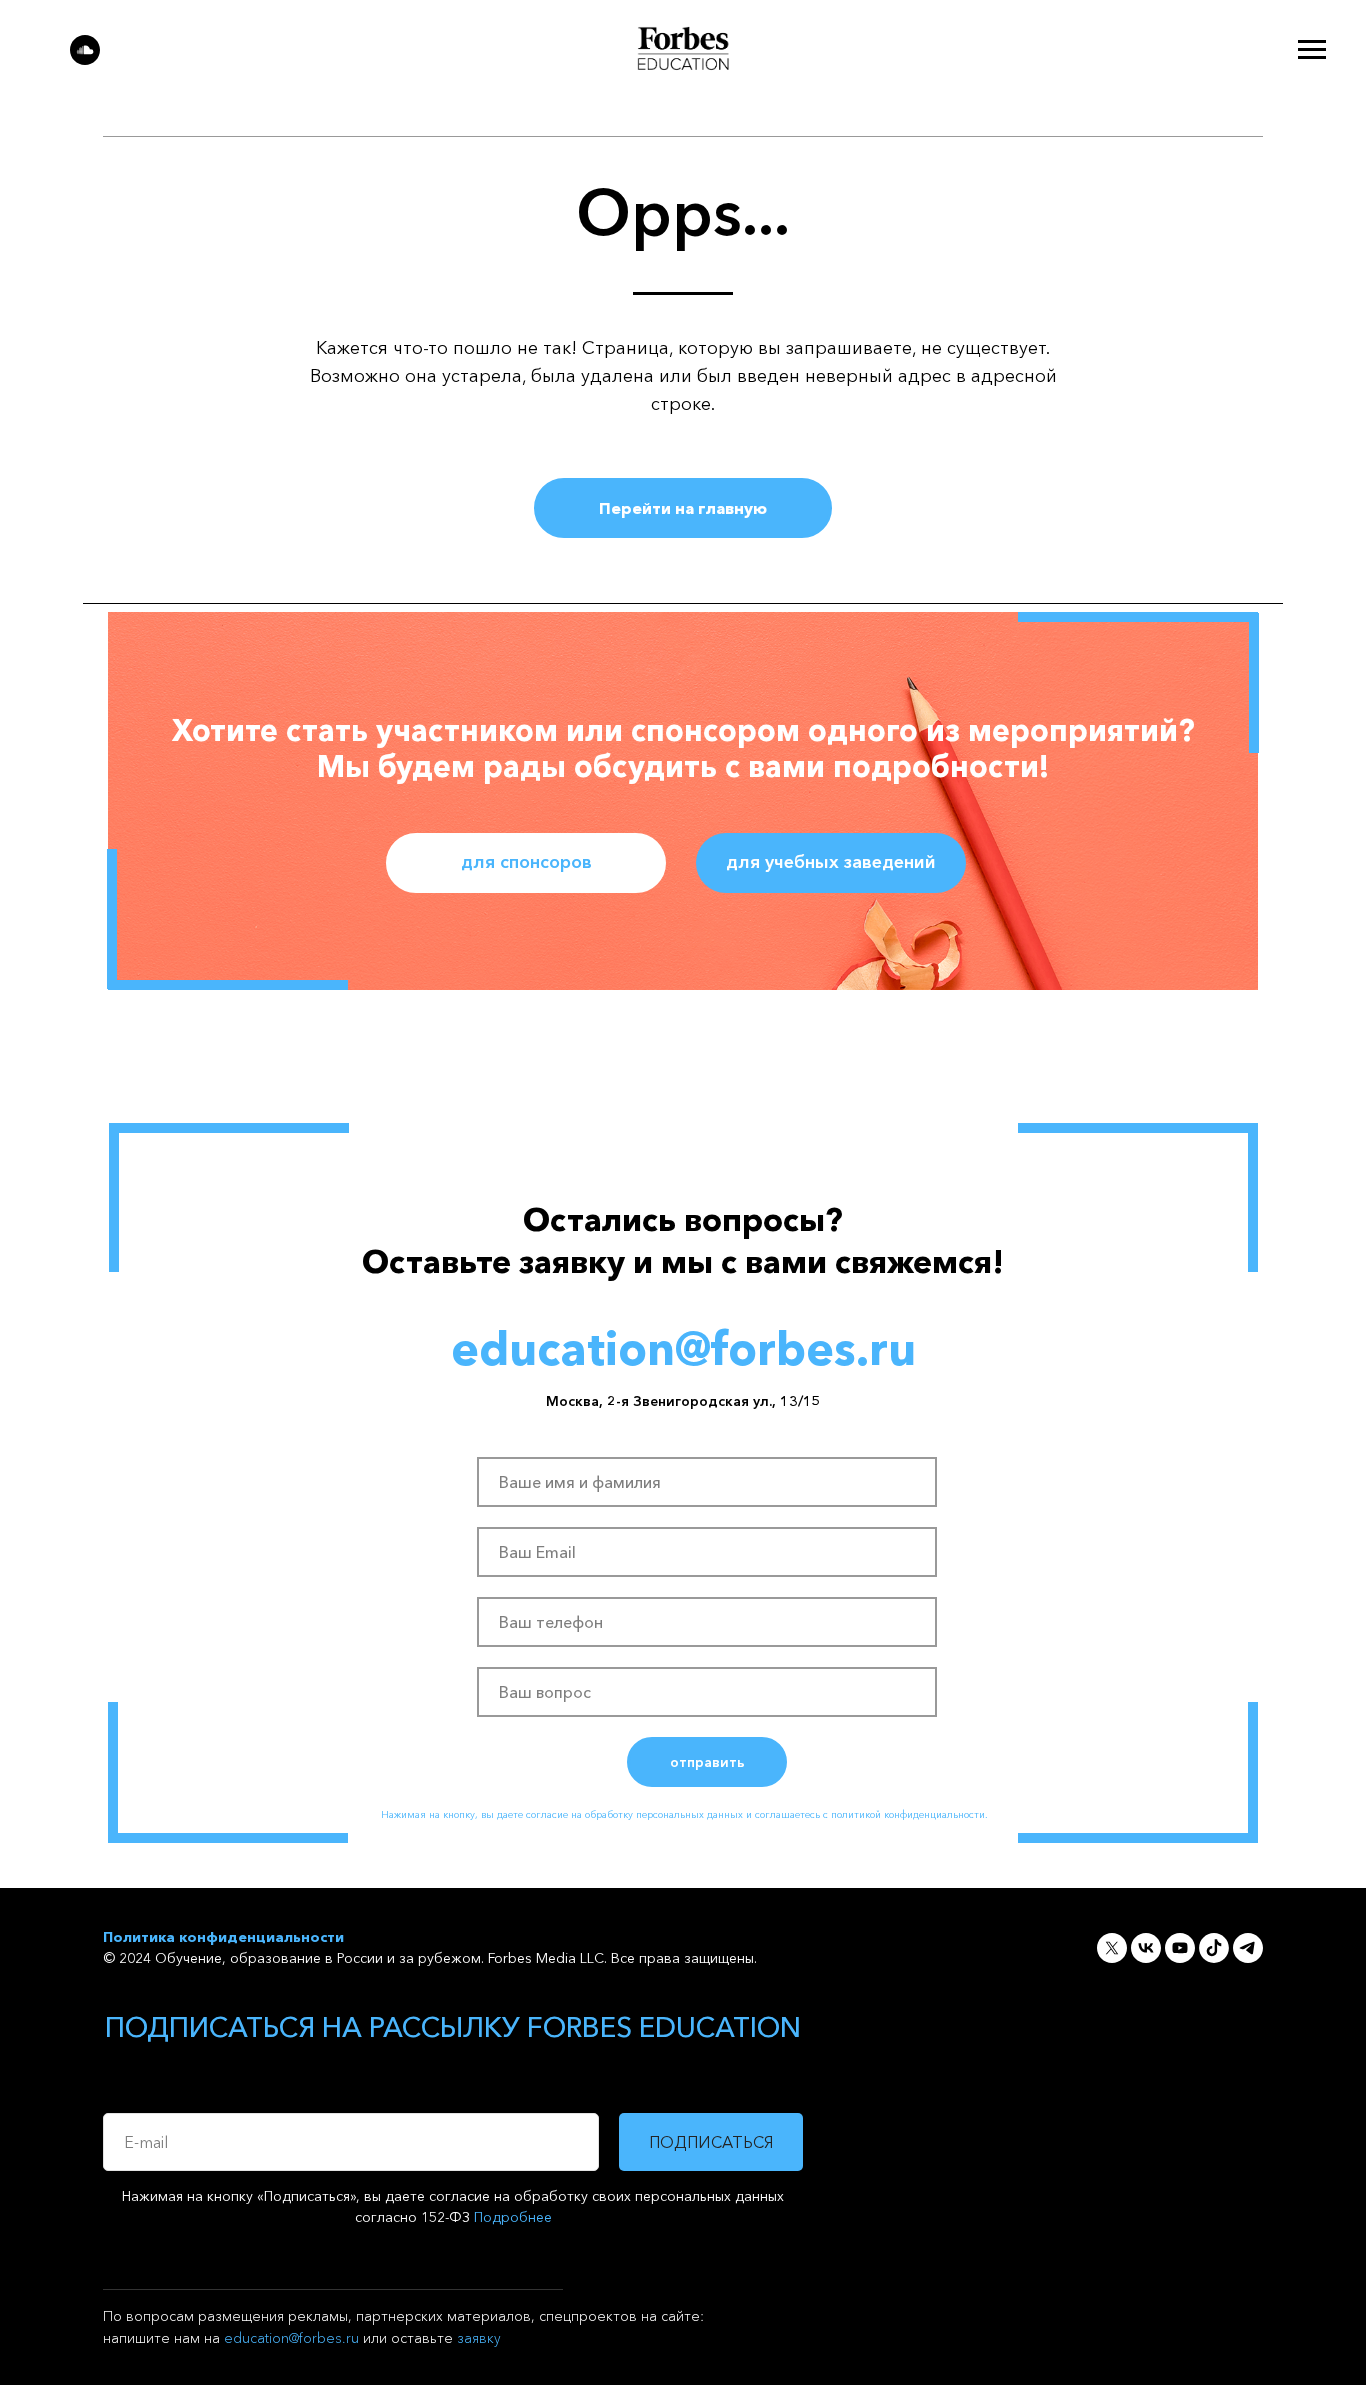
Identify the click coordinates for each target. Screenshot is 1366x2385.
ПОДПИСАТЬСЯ (711, 2142)
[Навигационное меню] (1312, 50)
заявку (479, 2338)
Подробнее (513, 2217)
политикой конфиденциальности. (909, 1814)
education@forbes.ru (291, 2338)
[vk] (1146, 1948)
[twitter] (1112, 1948)
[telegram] (1248, 1948)
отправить (707, 1762)
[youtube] (1180, 1948)
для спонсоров (526, 862)
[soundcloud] (85, 59)
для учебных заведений (831, 862)
